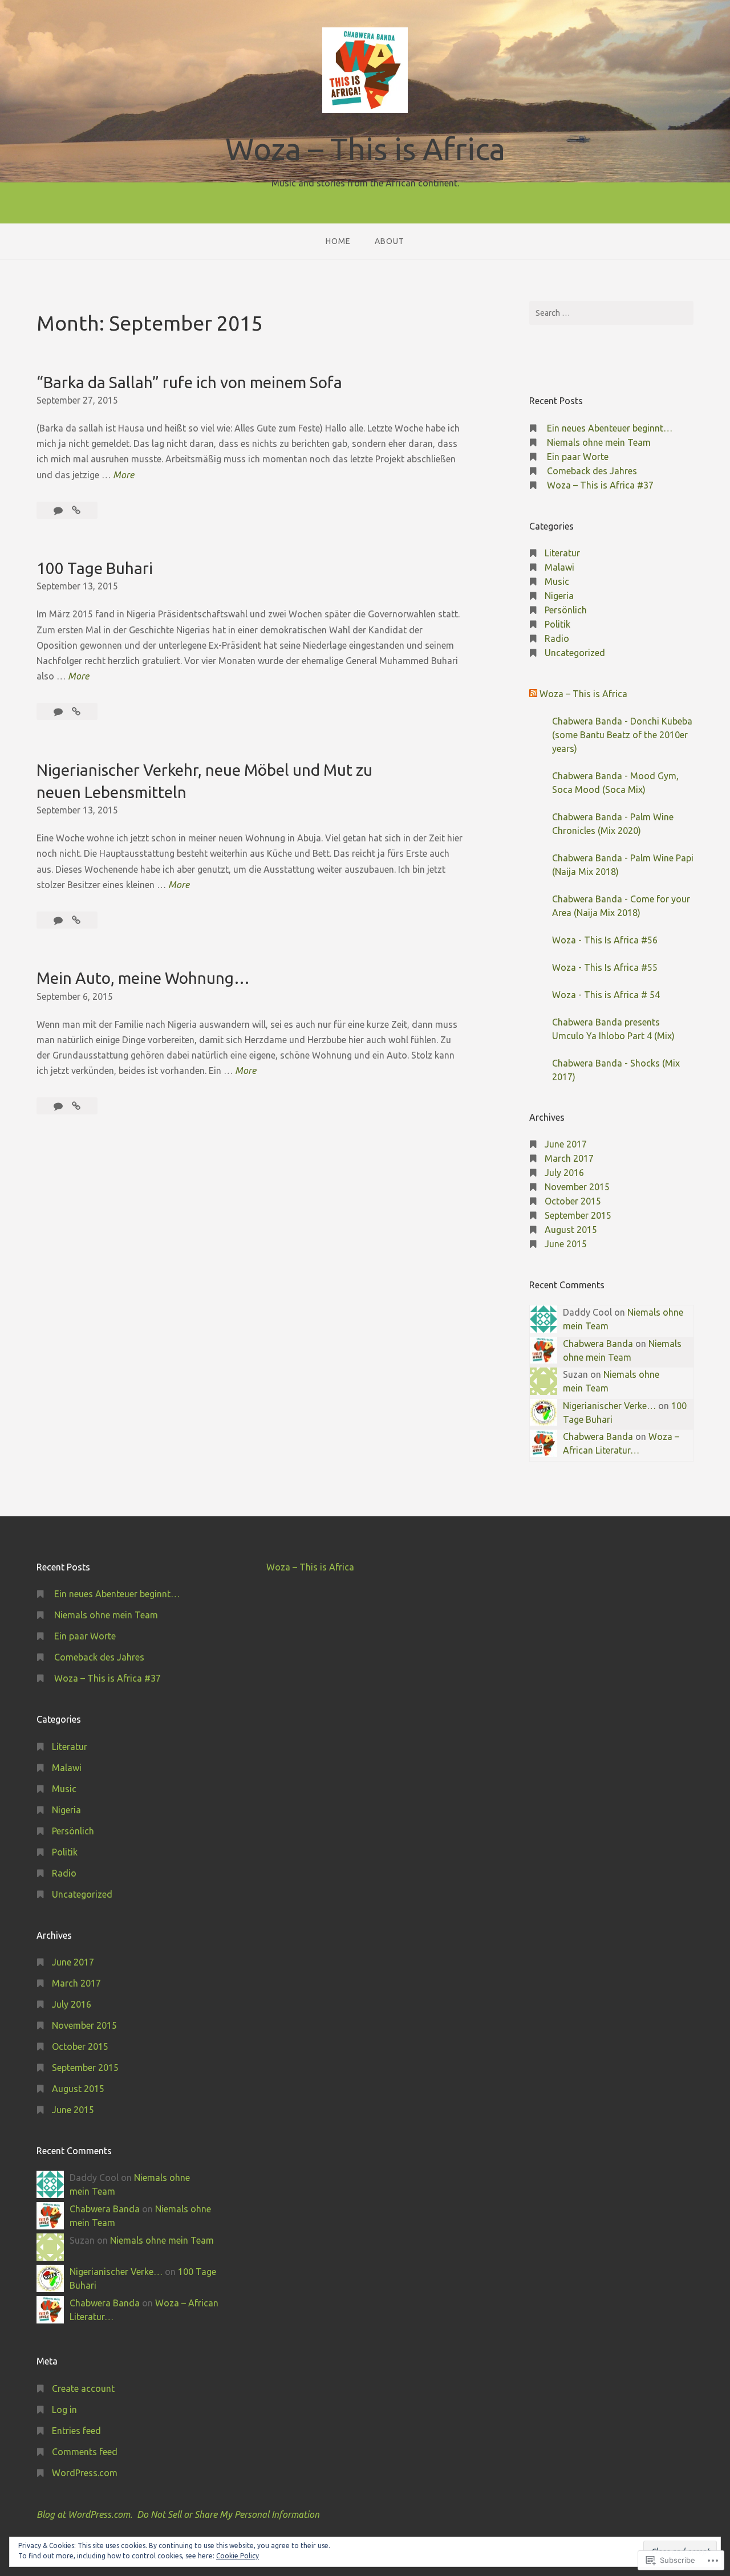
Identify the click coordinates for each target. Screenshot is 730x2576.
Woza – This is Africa (365, 149)
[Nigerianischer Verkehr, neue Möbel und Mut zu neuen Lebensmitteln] (76, 920)
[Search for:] (611, 313)
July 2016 (564, 1173)
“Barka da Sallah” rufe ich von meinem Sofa (189, 382)
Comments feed (85, 2452)
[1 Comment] (59, 711)
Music (557, 581)
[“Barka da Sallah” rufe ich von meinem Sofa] (76, 510)
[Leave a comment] (59, 510)
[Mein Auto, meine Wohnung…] (76, 1106)
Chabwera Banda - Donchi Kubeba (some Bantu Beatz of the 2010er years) (622, 735)
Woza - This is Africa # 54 (606, 995)
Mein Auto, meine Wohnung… (143, 978)
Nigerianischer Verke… (609, 1406)
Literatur (562, 553)
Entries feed (76, 2431)
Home (338, 241)
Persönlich (566, 610)
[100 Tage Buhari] (76, 711)
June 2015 (566, 1244)
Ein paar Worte (578, 457)
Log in (64, 2410)
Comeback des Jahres (592, 471)
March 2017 (569, 1158)
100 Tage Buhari (95, 568)
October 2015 (573, 1201)
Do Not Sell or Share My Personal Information (228, 2514)
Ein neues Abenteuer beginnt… (610, 428)
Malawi (559, 567)
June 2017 (566, 1144)
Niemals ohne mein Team (599, 442)
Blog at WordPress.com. (84, 2514)
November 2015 (577, 1187)
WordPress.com (85, 2473)
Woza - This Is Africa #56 (605, 940)
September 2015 (578, 1215)
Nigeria (559, 596)
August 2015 (571, 1230)
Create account (83, 2388)
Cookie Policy (238, 2556)
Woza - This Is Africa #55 (605, 967)
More (123, 476)
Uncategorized (575, 653)
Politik (557, 624)
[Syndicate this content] (533, 694)
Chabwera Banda (598, 1344)
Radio (557, 638)
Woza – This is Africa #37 (600, 485)
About (390, 241)
